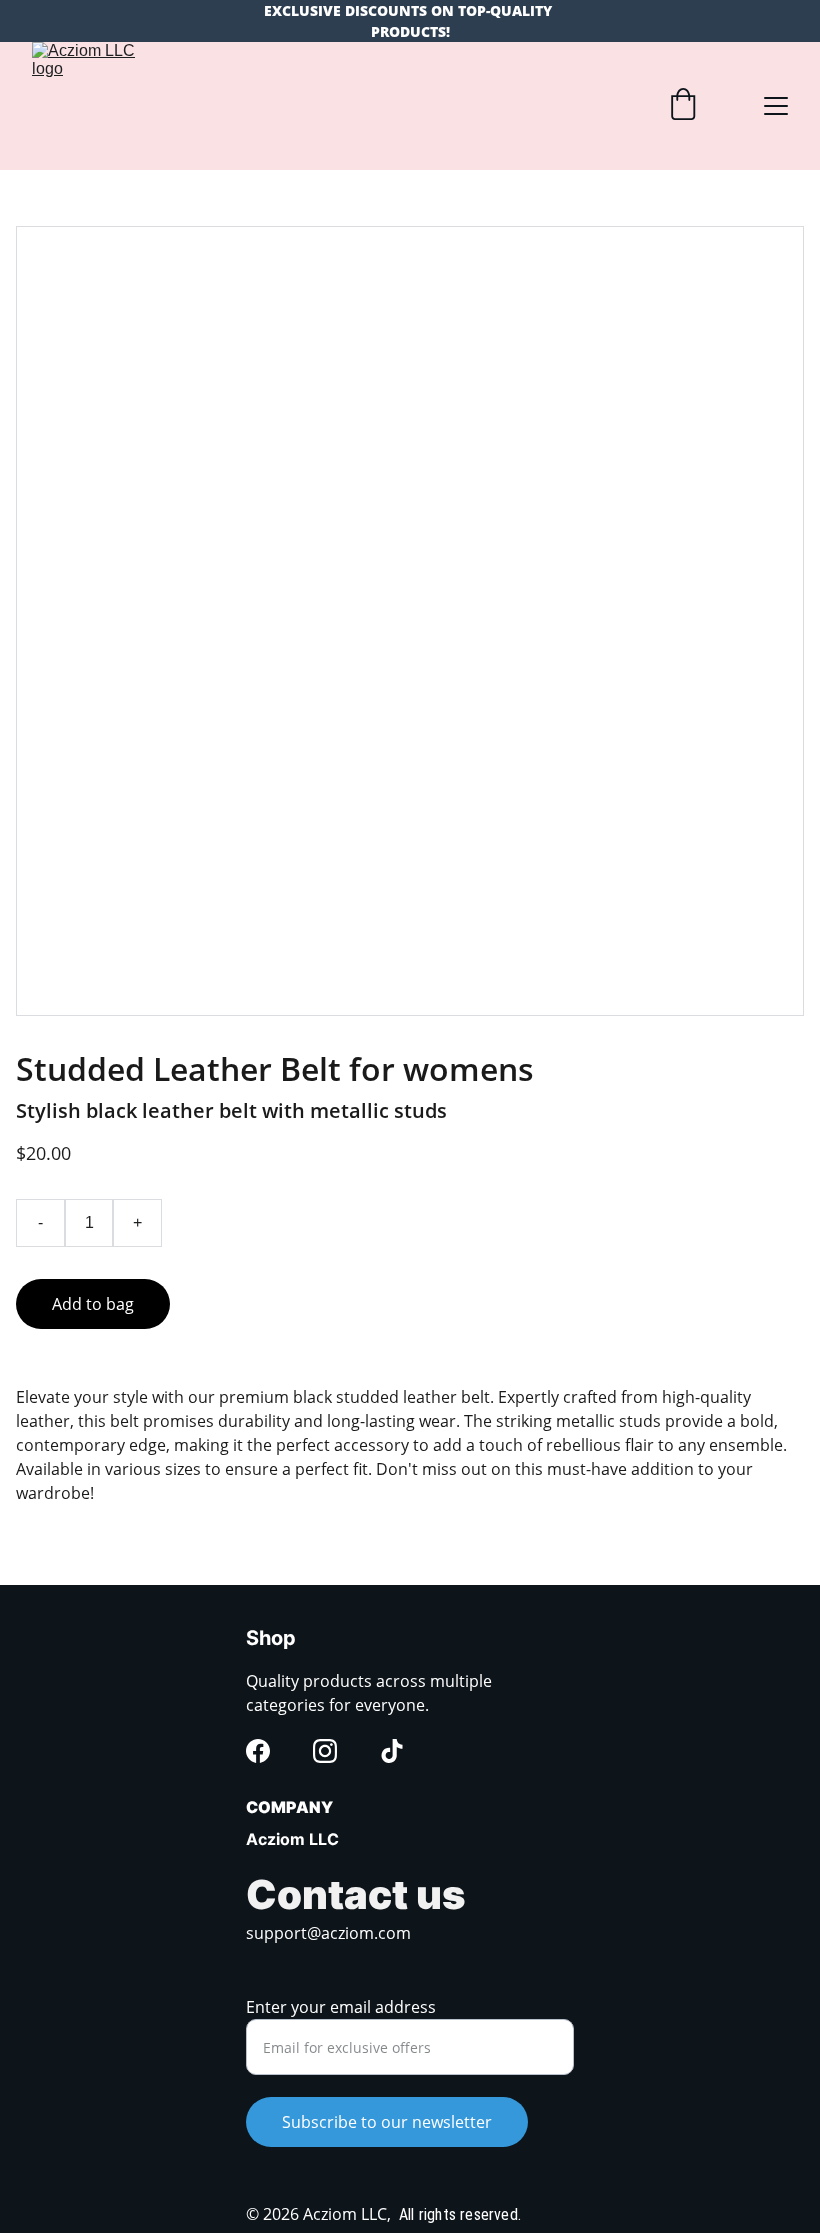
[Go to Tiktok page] (392, 1751)
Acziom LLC (292, 1839)
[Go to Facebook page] (258, 1751)
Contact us (356, 1894)
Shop (271, 1638)
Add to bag (93, 1304)
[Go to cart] (683, 106)
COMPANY (289, 1807)
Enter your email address (341, 2007)
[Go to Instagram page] (325, 1751)
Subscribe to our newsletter (387, 2122)
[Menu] (776, 106)
